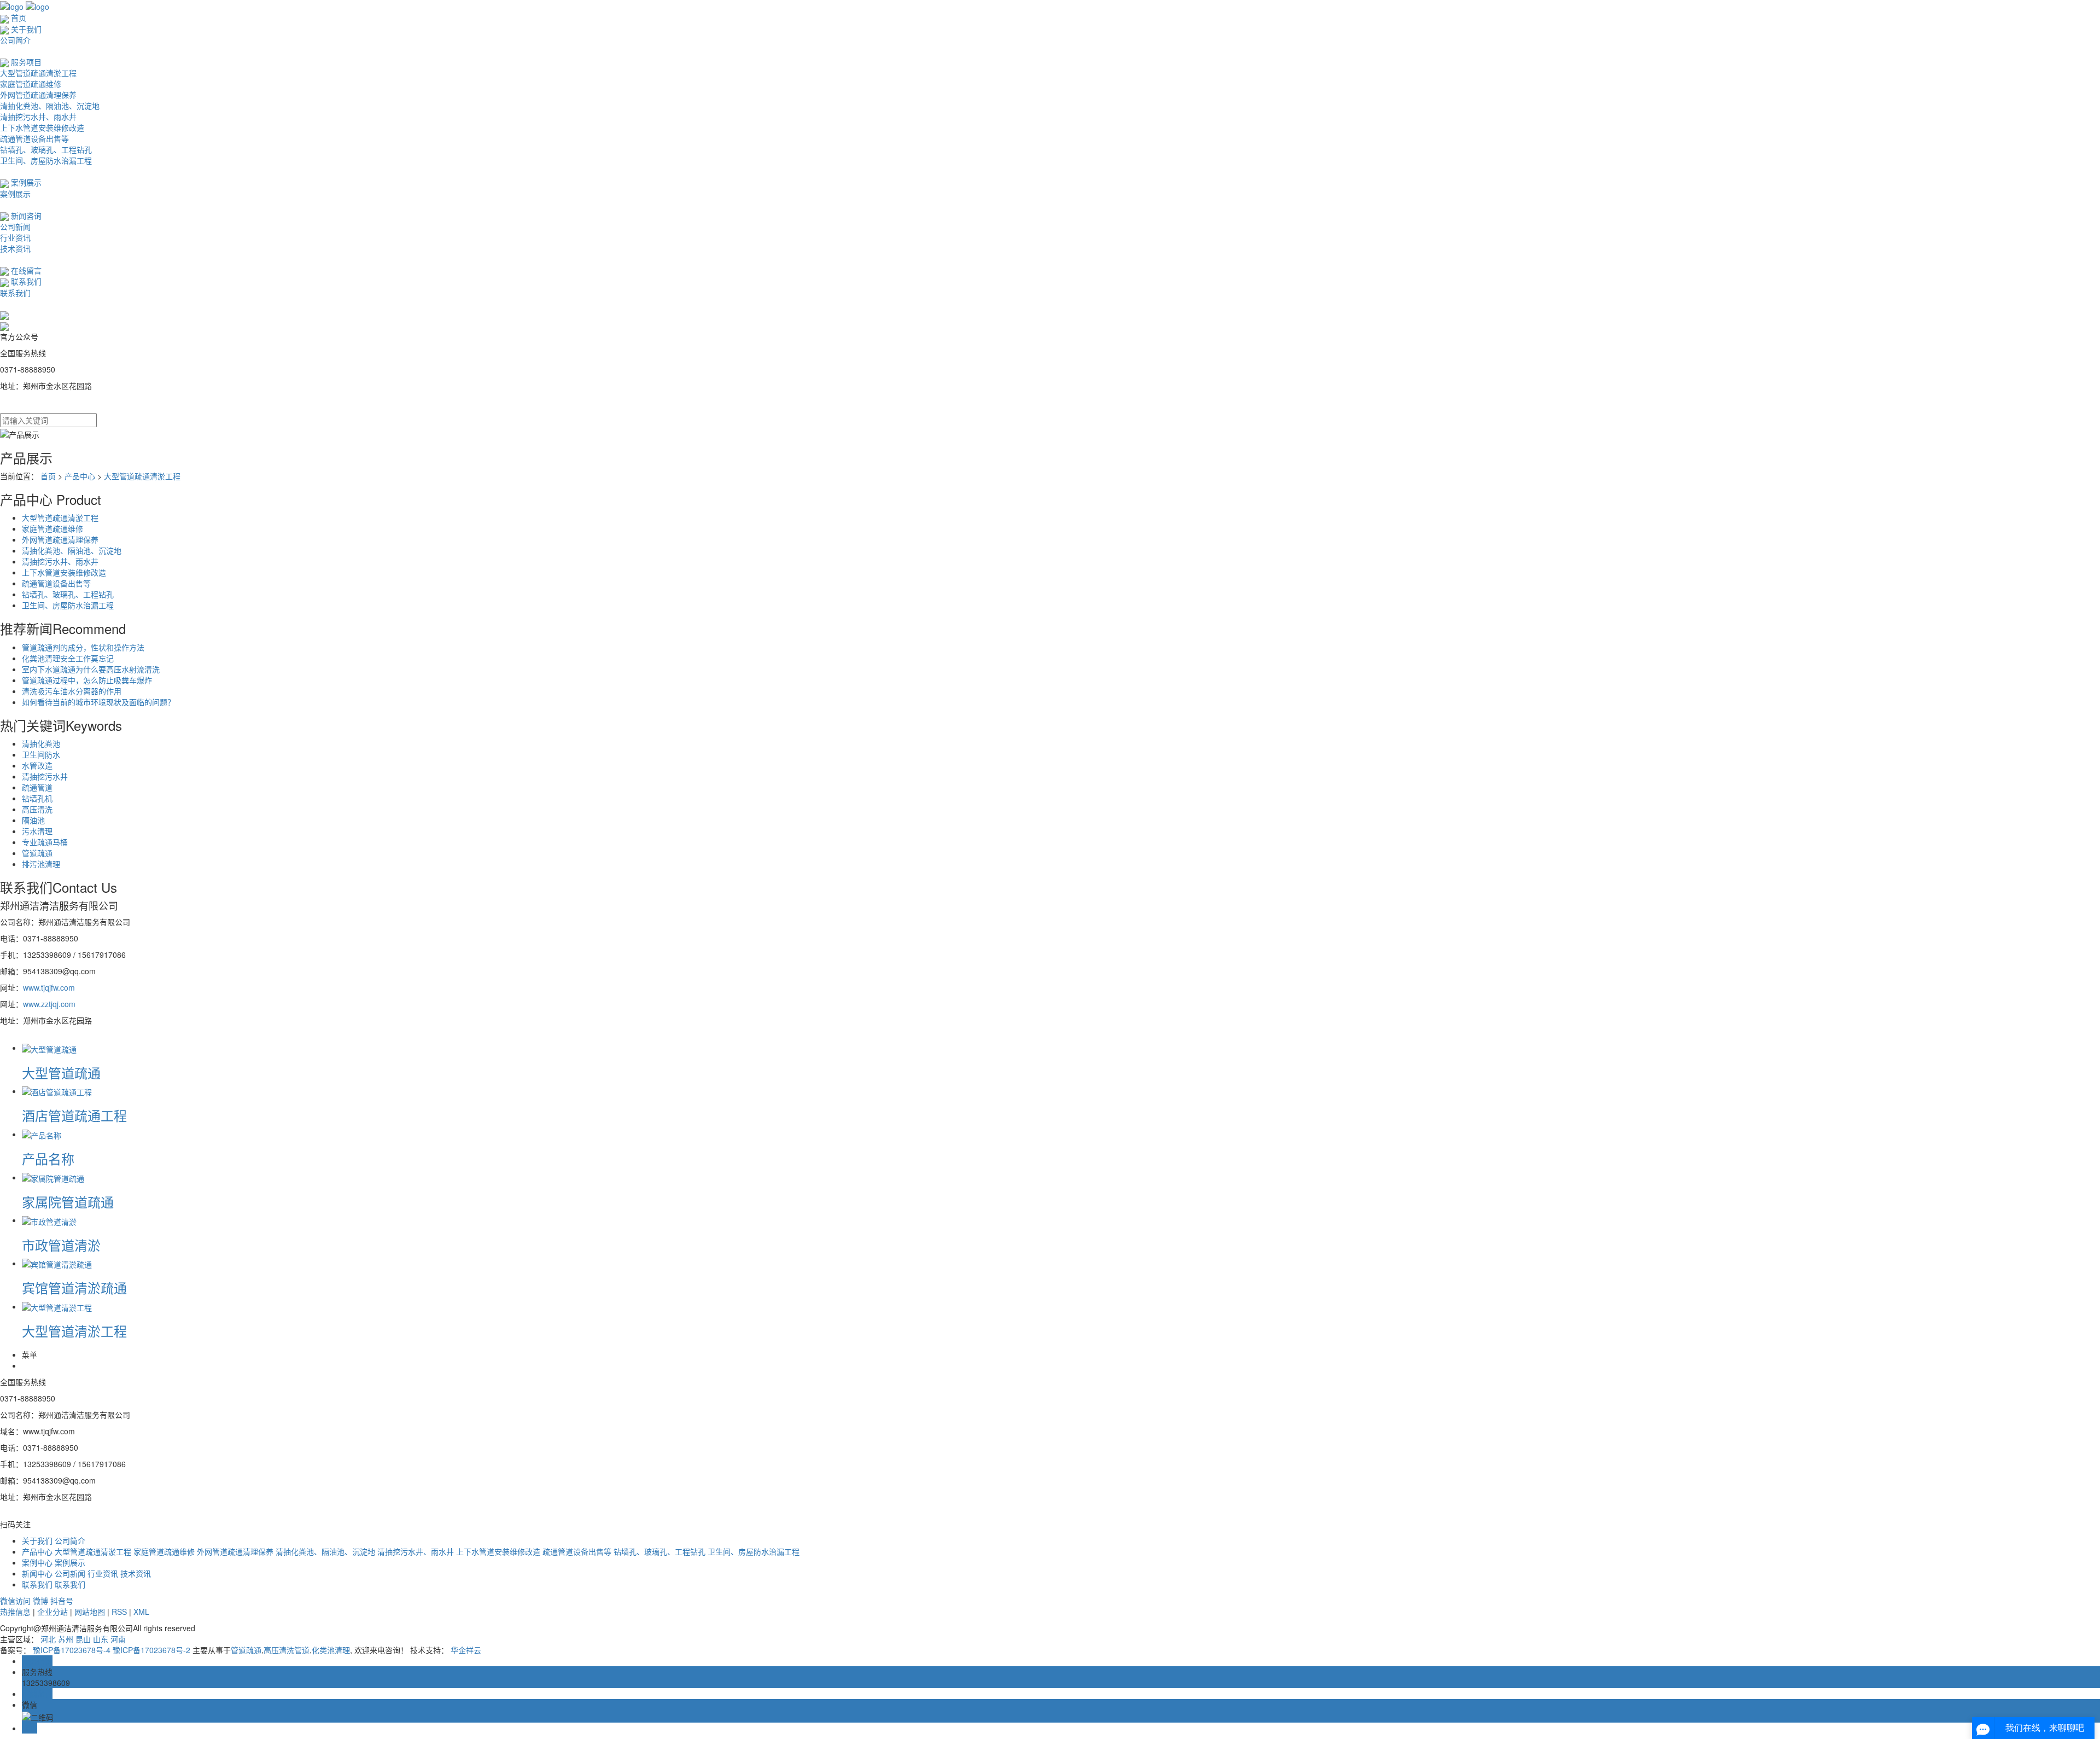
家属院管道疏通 (68, 1202)
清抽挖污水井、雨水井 (38, 117)
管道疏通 (37, 853)
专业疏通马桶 (45, 842)
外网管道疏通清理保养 (38, 95)
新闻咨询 (25, 216)
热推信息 (15, 1612)
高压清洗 (37, 809)
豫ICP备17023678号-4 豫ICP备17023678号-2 (112, 1650)
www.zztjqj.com (49, 1004)
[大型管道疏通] (49, 1048)
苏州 (66, 1639)
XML (141, 1612)
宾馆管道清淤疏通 (74, 1287)
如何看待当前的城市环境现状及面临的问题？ (98, 702)
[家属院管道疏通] (53, 1177)
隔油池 (33, 820)
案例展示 (25, 182)
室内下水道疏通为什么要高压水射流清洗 (91, 669)
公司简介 (15, 40)
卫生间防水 (41, 754)
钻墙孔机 (37, 798)
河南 (118, 1639)
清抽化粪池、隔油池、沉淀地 (50, 106)
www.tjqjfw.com (49, 987)
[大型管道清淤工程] (57, 1306)
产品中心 (80, 476)
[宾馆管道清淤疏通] (57, 1263)
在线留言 (25, 270)
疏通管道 (37, 787)
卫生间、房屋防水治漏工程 (46, 160)
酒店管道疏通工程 (74, 1115)
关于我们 (25, 29)
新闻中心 (37, 1573)
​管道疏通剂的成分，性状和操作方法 (83, 647)
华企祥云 (466, 1650)
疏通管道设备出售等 (34, 138)
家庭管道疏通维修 (31, 84)
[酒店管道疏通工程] (57, 1091)
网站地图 (90, 1612)
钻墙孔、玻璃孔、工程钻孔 (46, 149)
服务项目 (25, 62)
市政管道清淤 (61, 1245)
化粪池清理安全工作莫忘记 (68, 658)
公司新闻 (15, 226)
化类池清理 (331, 1650)
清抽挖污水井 (45, 776)
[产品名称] (42, 1134)
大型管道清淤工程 (74, 1331)
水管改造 (37, 765)
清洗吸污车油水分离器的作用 (72, 691)
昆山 (83, 1639)
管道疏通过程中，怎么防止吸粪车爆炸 (87, 680)
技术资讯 (15, 248)
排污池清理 (41, 864)
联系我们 (25, 281)
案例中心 (37, 1562)
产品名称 (48, 1158)
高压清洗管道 (287, 1650)
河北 (48, 1639)
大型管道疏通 (61, 1072)
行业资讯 (15, 237)
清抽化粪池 (41, 743)
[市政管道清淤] (49, 1220)
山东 (101, 1639)
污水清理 (37, 831)
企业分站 (52, 1612)
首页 (17, 18)
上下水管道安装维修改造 (42, 127)
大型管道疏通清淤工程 (38, 73)
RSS (119, 1612)
